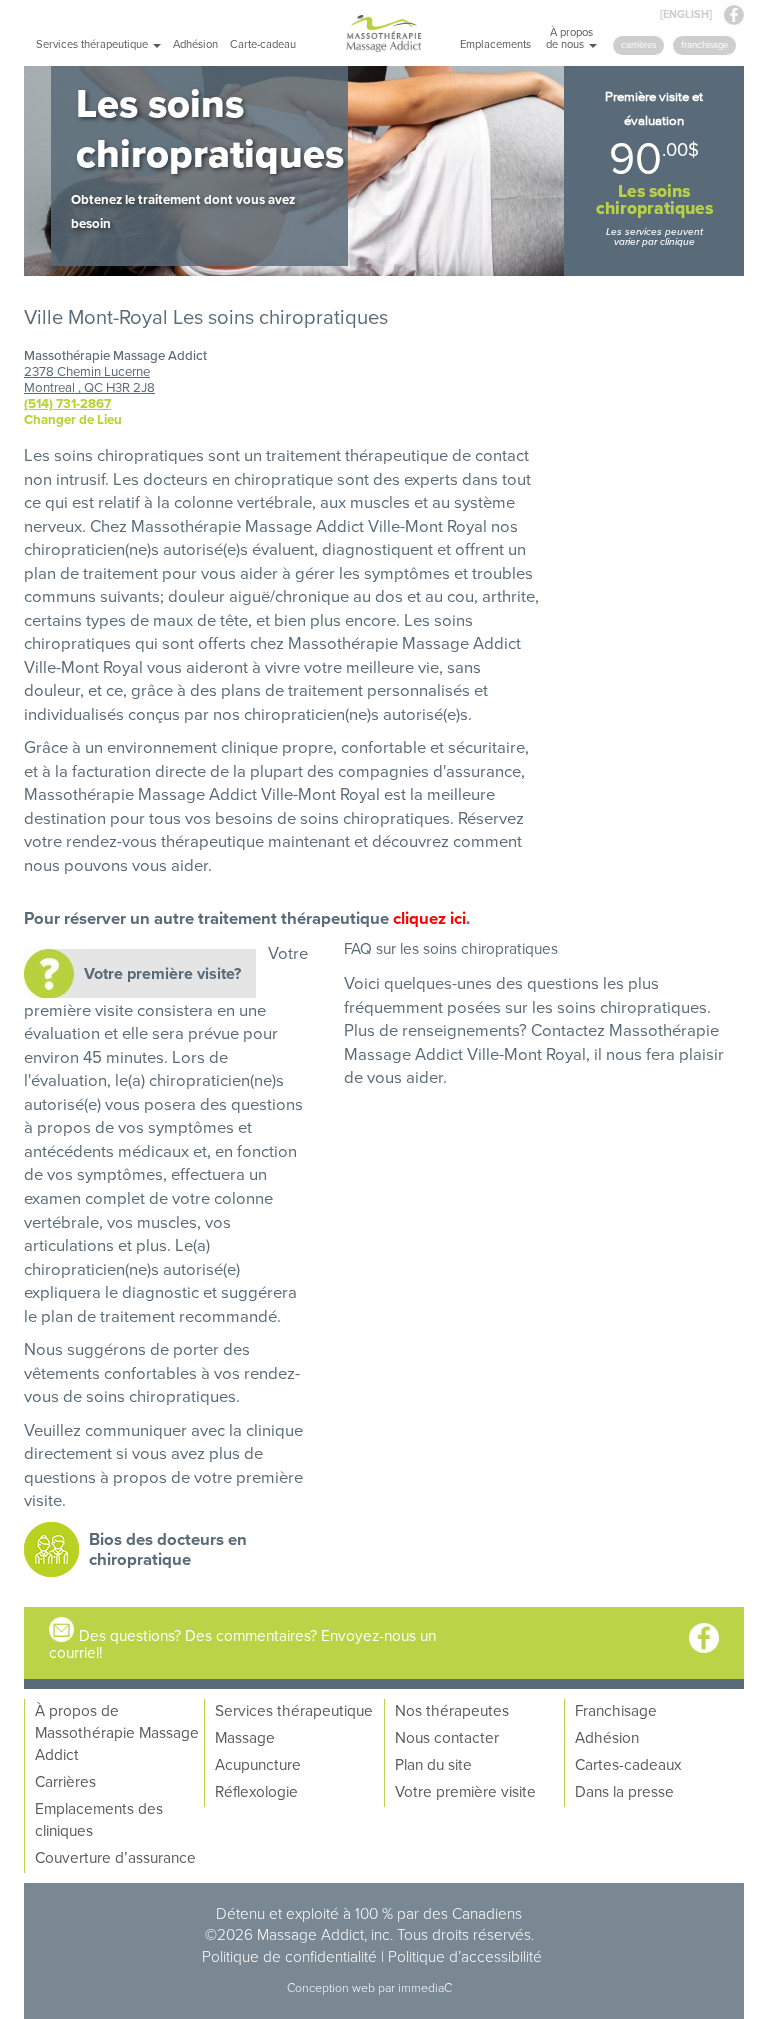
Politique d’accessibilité (465, 1956)
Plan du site (433, 1764)
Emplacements (495, 44)
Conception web (332, 1987)
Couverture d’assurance (115, 1857)
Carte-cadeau (263, 44)
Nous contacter (447, 1737)
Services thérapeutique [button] (93, 44)
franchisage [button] (704, 44)
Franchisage (616, 1710)
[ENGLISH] (686, 14)
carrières (638, 44)
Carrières (65, 1781)
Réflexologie (256, 1791)
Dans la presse (624, 1791)
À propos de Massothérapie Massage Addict (117, 1732)
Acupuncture (258, 1764)
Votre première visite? (162, 973)
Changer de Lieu (73, 419)
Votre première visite (465, 1791)
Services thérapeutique (294, 1710)
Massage (245, 1737)
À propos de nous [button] (569, 38)
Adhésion (195, 44)
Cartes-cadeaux (628, 1764)
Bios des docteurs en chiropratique (168, 1549)
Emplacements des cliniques (99, 1819)
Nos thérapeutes (452, 1710)
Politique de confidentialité (289, 1956)
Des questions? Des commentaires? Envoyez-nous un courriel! (242, 1643)
